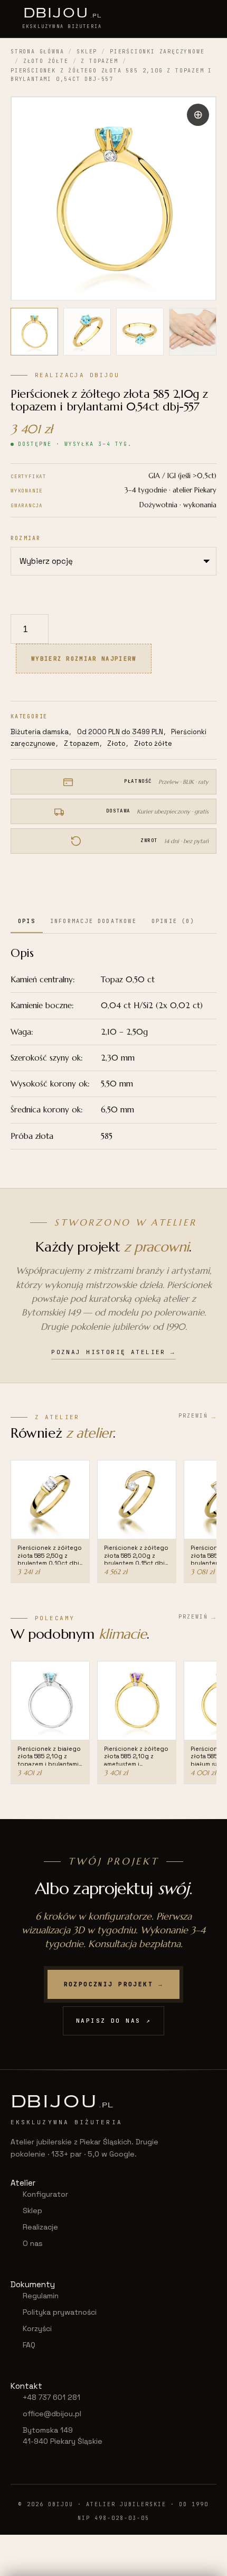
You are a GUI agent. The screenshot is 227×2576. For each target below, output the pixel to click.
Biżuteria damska (40, 732)
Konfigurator (45, 2194)
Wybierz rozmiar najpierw (84, 659)
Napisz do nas (113, 2021)
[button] (198, 115)
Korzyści (37, 2328)
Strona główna (37, 52)
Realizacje (40, 2227)
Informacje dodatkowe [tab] (93, 921)
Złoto (116, 743)
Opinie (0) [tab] (173, 921)
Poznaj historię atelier (113, 1352)
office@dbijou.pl (52, 2414)
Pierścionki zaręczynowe (157, 52)
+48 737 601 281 (51, 2397)
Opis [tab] (27, 921)
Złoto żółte (46, 61)
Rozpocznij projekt (114, 1984)
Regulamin (41, 2296)
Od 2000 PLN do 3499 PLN (120, 732)
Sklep (87, 52)
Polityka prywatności (60, 2312)
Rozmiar (26, 538)
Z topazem (99, 61)
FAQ (29, 2345)
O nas (33, 2243)
